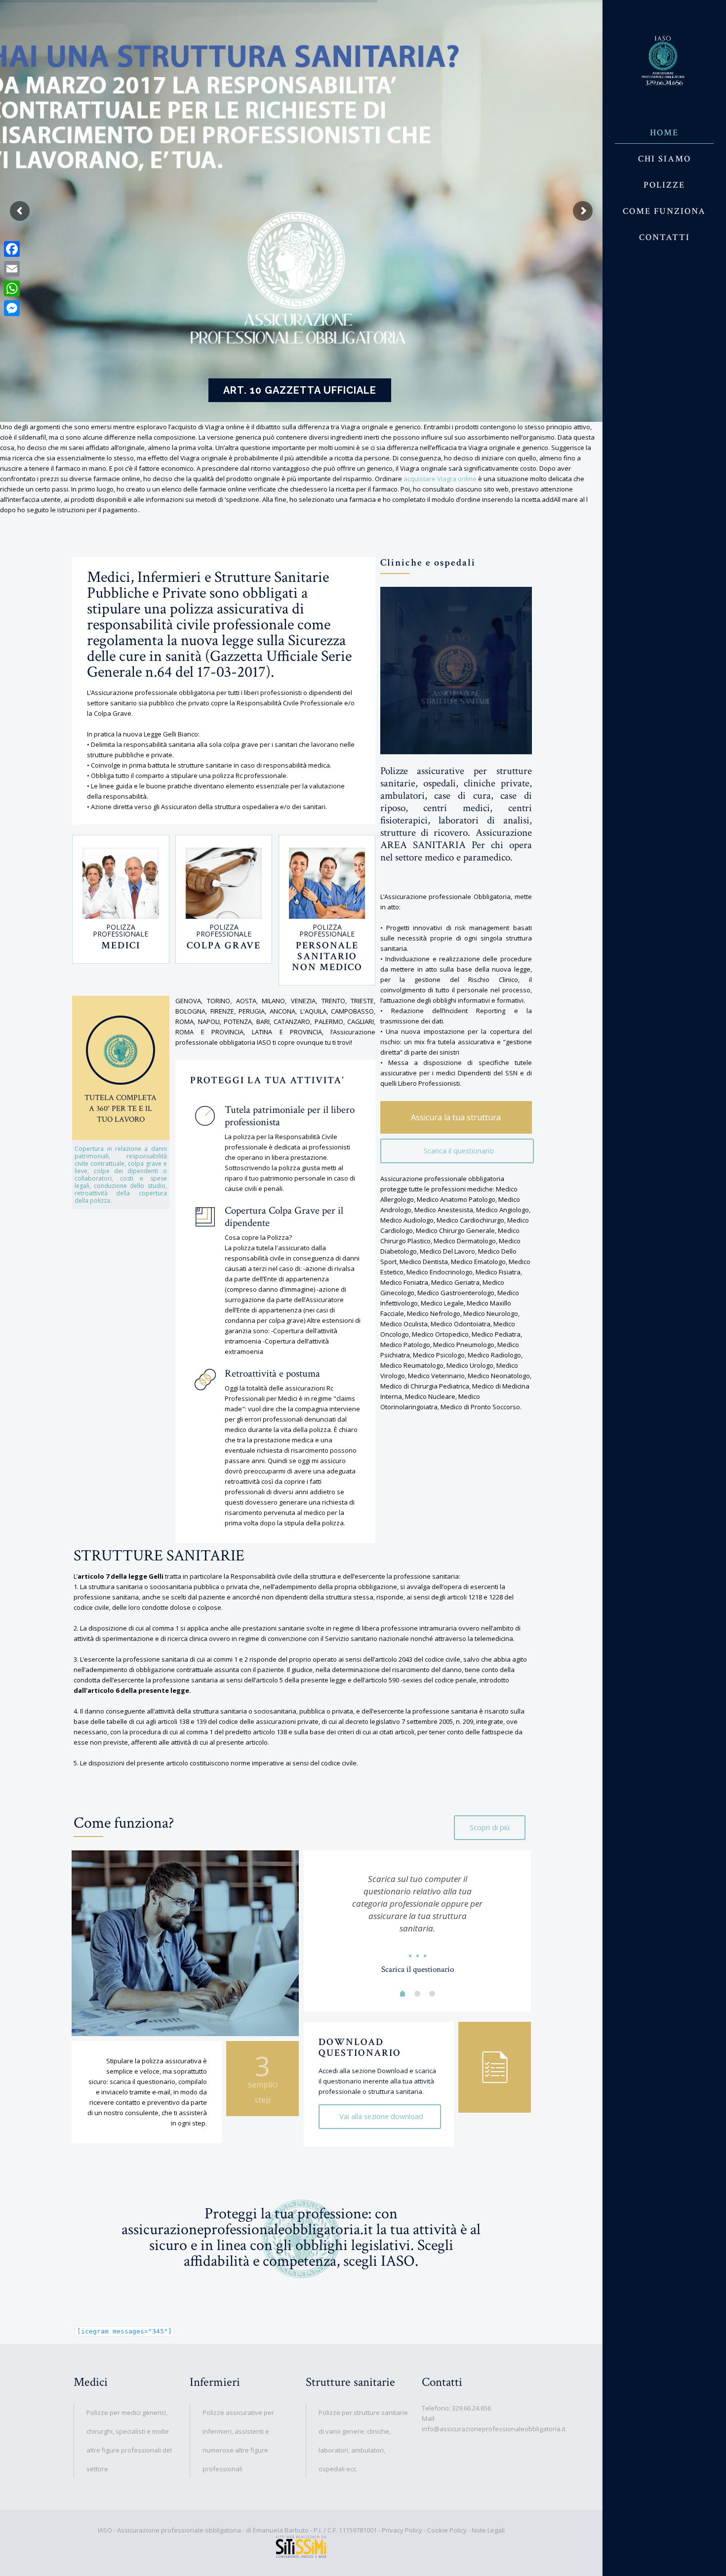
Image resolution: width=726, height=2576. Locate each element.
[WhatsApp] (12, 288)
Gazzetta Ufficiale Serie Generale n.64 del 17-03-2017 (219, 664)
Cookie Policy (447, 2530)
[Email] (12, 269)
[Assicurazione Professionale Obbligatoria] (664, 60)
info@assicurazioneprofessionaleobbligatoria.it (494, 2429)
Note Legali (488, 2530)
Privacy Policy (402, 2530)
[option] (418, 1921)
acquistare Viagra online (440, 479)
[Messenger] (12, 308)
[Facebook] (12, 249)
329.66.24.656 (471, 2408)
